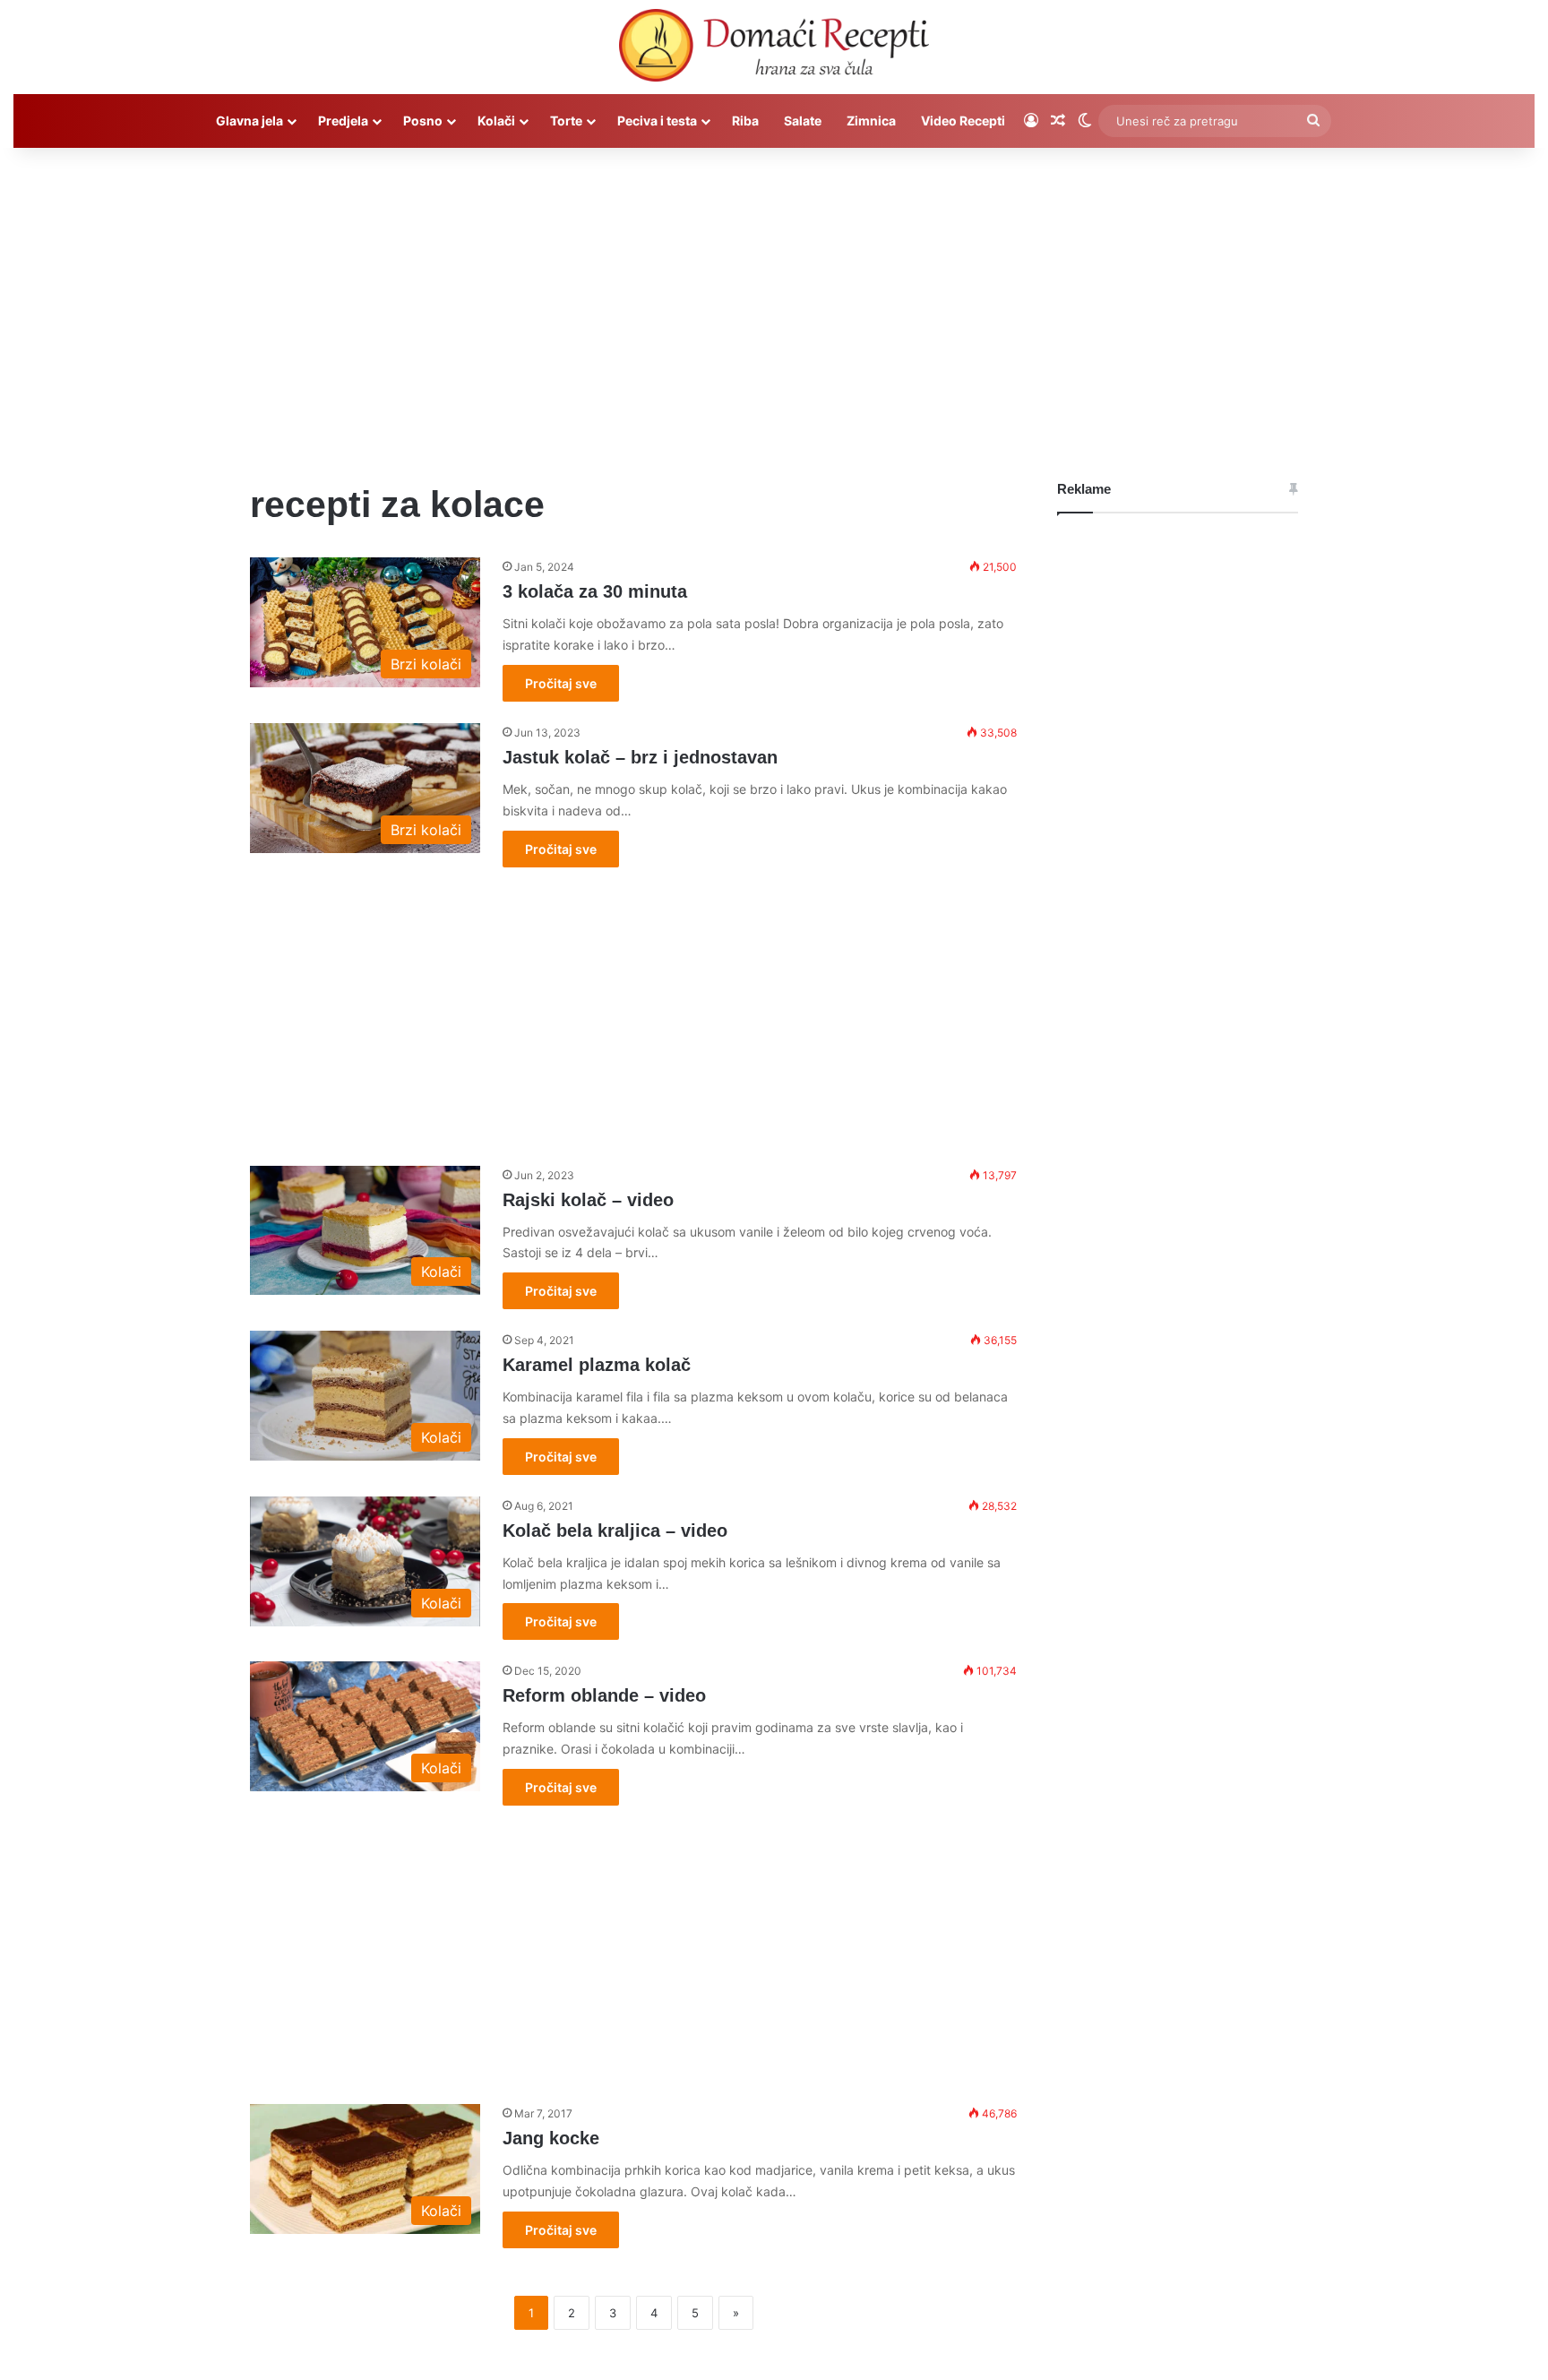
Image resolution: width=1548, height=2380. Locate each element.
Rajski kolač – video (588, 1200)
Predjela (343, 121)
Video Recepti (963, 121)
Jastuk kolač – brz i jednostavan (640, 757)
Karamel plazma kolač (597, 1365)
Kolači (496, 121)
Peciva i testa (657, 121)
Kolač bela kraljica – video (615, 1531)
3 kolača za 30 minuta (595, 591)
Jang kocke (551, 2138)
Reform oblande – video (604, 1695)
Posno (423, 121)
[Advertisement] (774, 300)
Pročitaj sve (561, 683)
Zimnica (871, 121)
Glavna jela (249, 121)
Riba (745, 121)
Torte (566, 121)
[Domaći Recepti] (774, 49)
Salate (803, 121)
